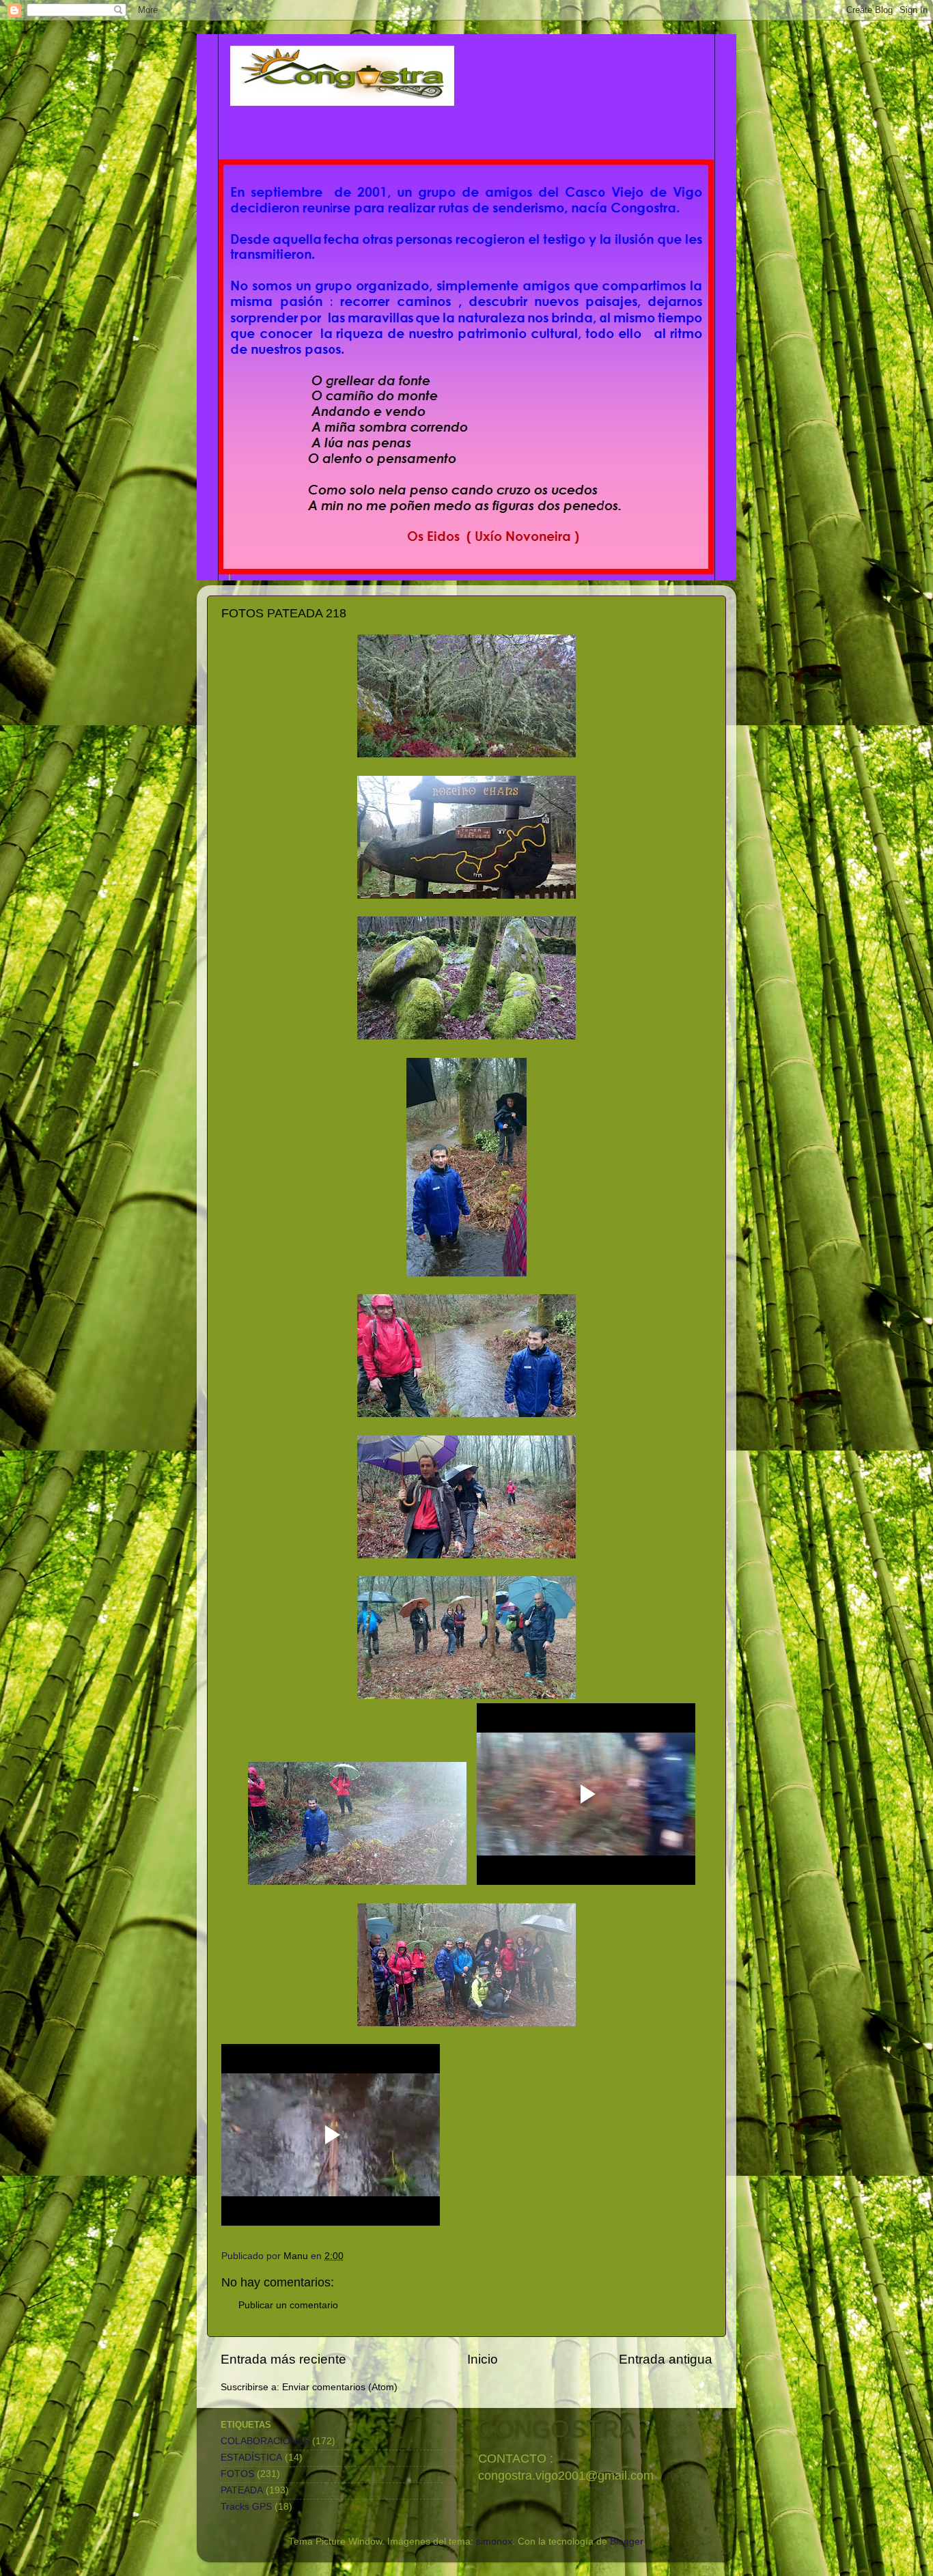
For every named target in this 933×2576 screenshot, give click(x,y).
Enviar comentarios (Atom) (340, 2387)
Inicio (483, 2359)
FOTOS (237, 2474)
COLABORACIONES (265, 2441)
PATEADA (242, 2490)
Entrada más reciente (283, 2359)
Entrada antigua (666, 2359)
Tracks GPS (246, 2507)
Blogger (626, 2542)
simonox (494, 2542)
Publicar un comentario (288, 2305)
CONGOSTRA (556, 2429)
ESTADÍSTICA (251, 2458)
